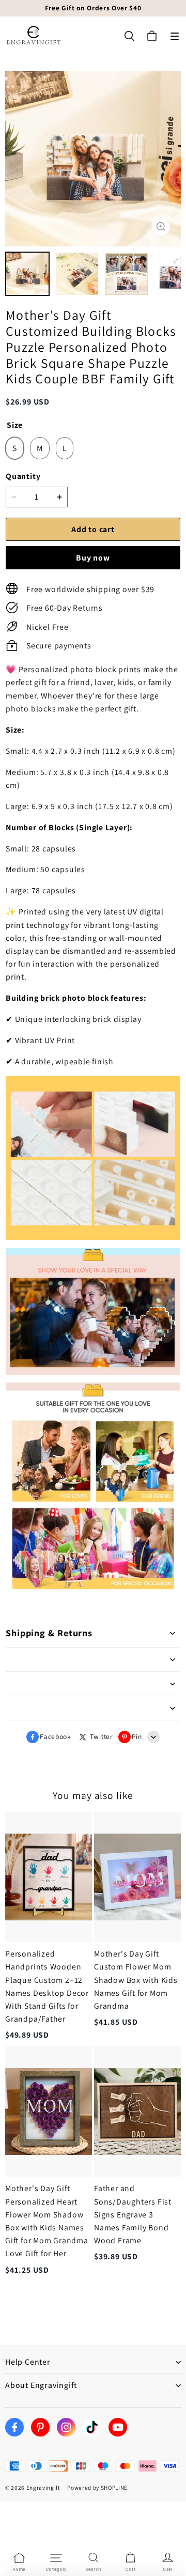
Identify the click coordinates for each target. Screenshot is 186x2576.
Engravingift (43, 2488)
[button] (175, 36)
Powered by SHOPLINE (97, 2488)
